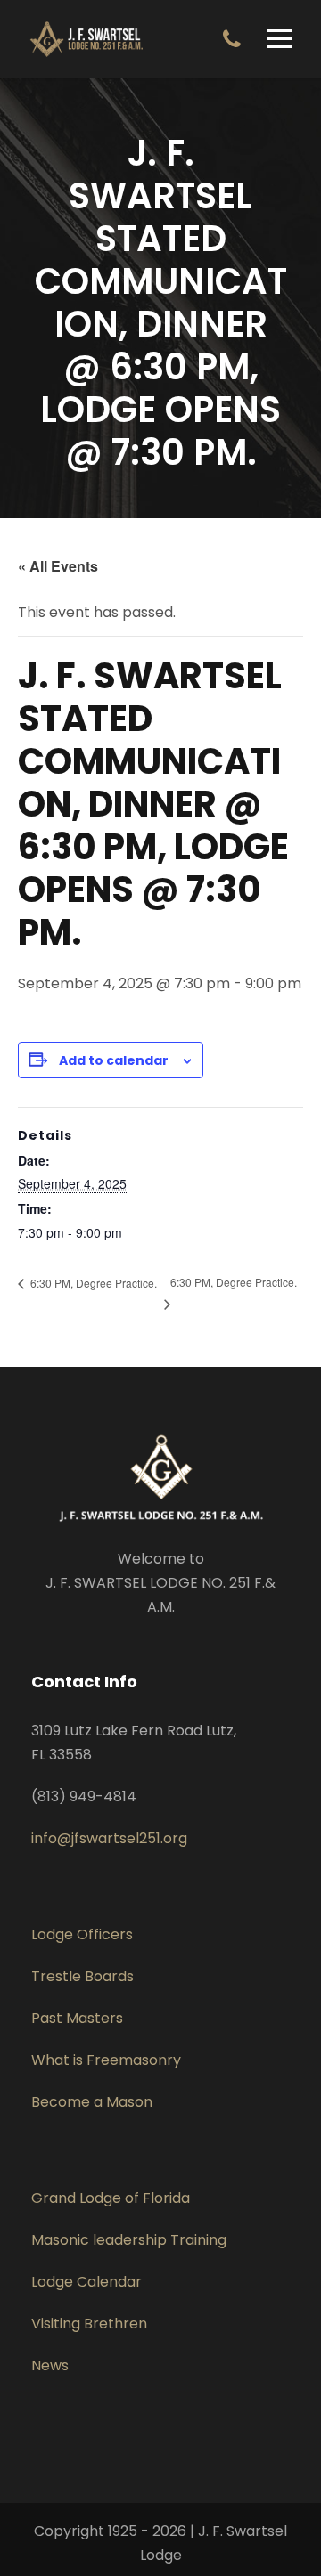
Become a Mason (92, 2102)
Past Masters (77, 2018)
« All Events (58, 566)
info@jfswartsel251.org (109, 1838)
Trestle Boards (82, 1976)
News (50, 2365)
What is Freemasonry (106, 2060)
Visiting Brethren (89, 2324)
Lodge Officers (82, 1934)
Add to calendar (114, 1060)
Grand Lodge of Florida (111, 2198)
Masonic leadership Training (129, 2240)
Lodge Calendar (86, 2282)
